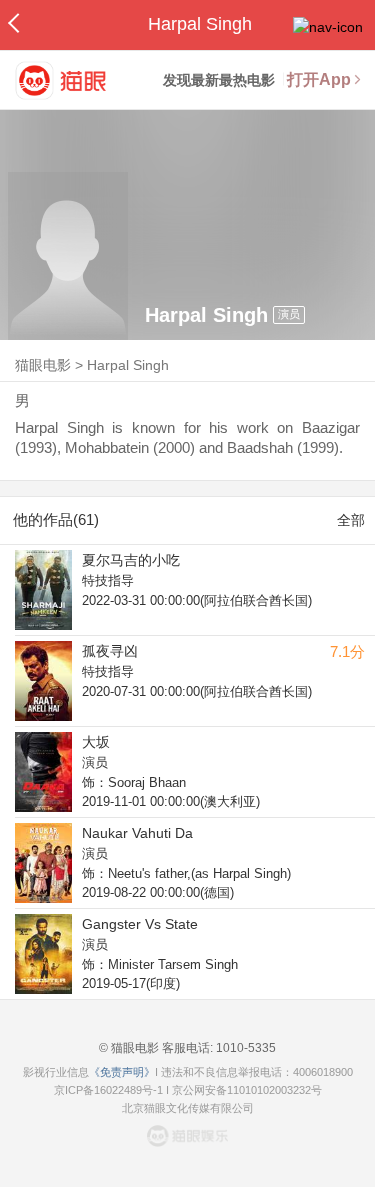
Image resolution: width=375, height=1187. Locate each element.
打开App (319, 79)
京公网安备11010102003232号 (247, 1090)
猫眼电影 (43, 365)
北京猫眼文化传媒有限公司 (188, 1108)
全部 (351, 520)
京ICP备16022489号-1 (108, 1090)
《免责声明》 (122, 1072)
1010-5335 (244, 1048)
